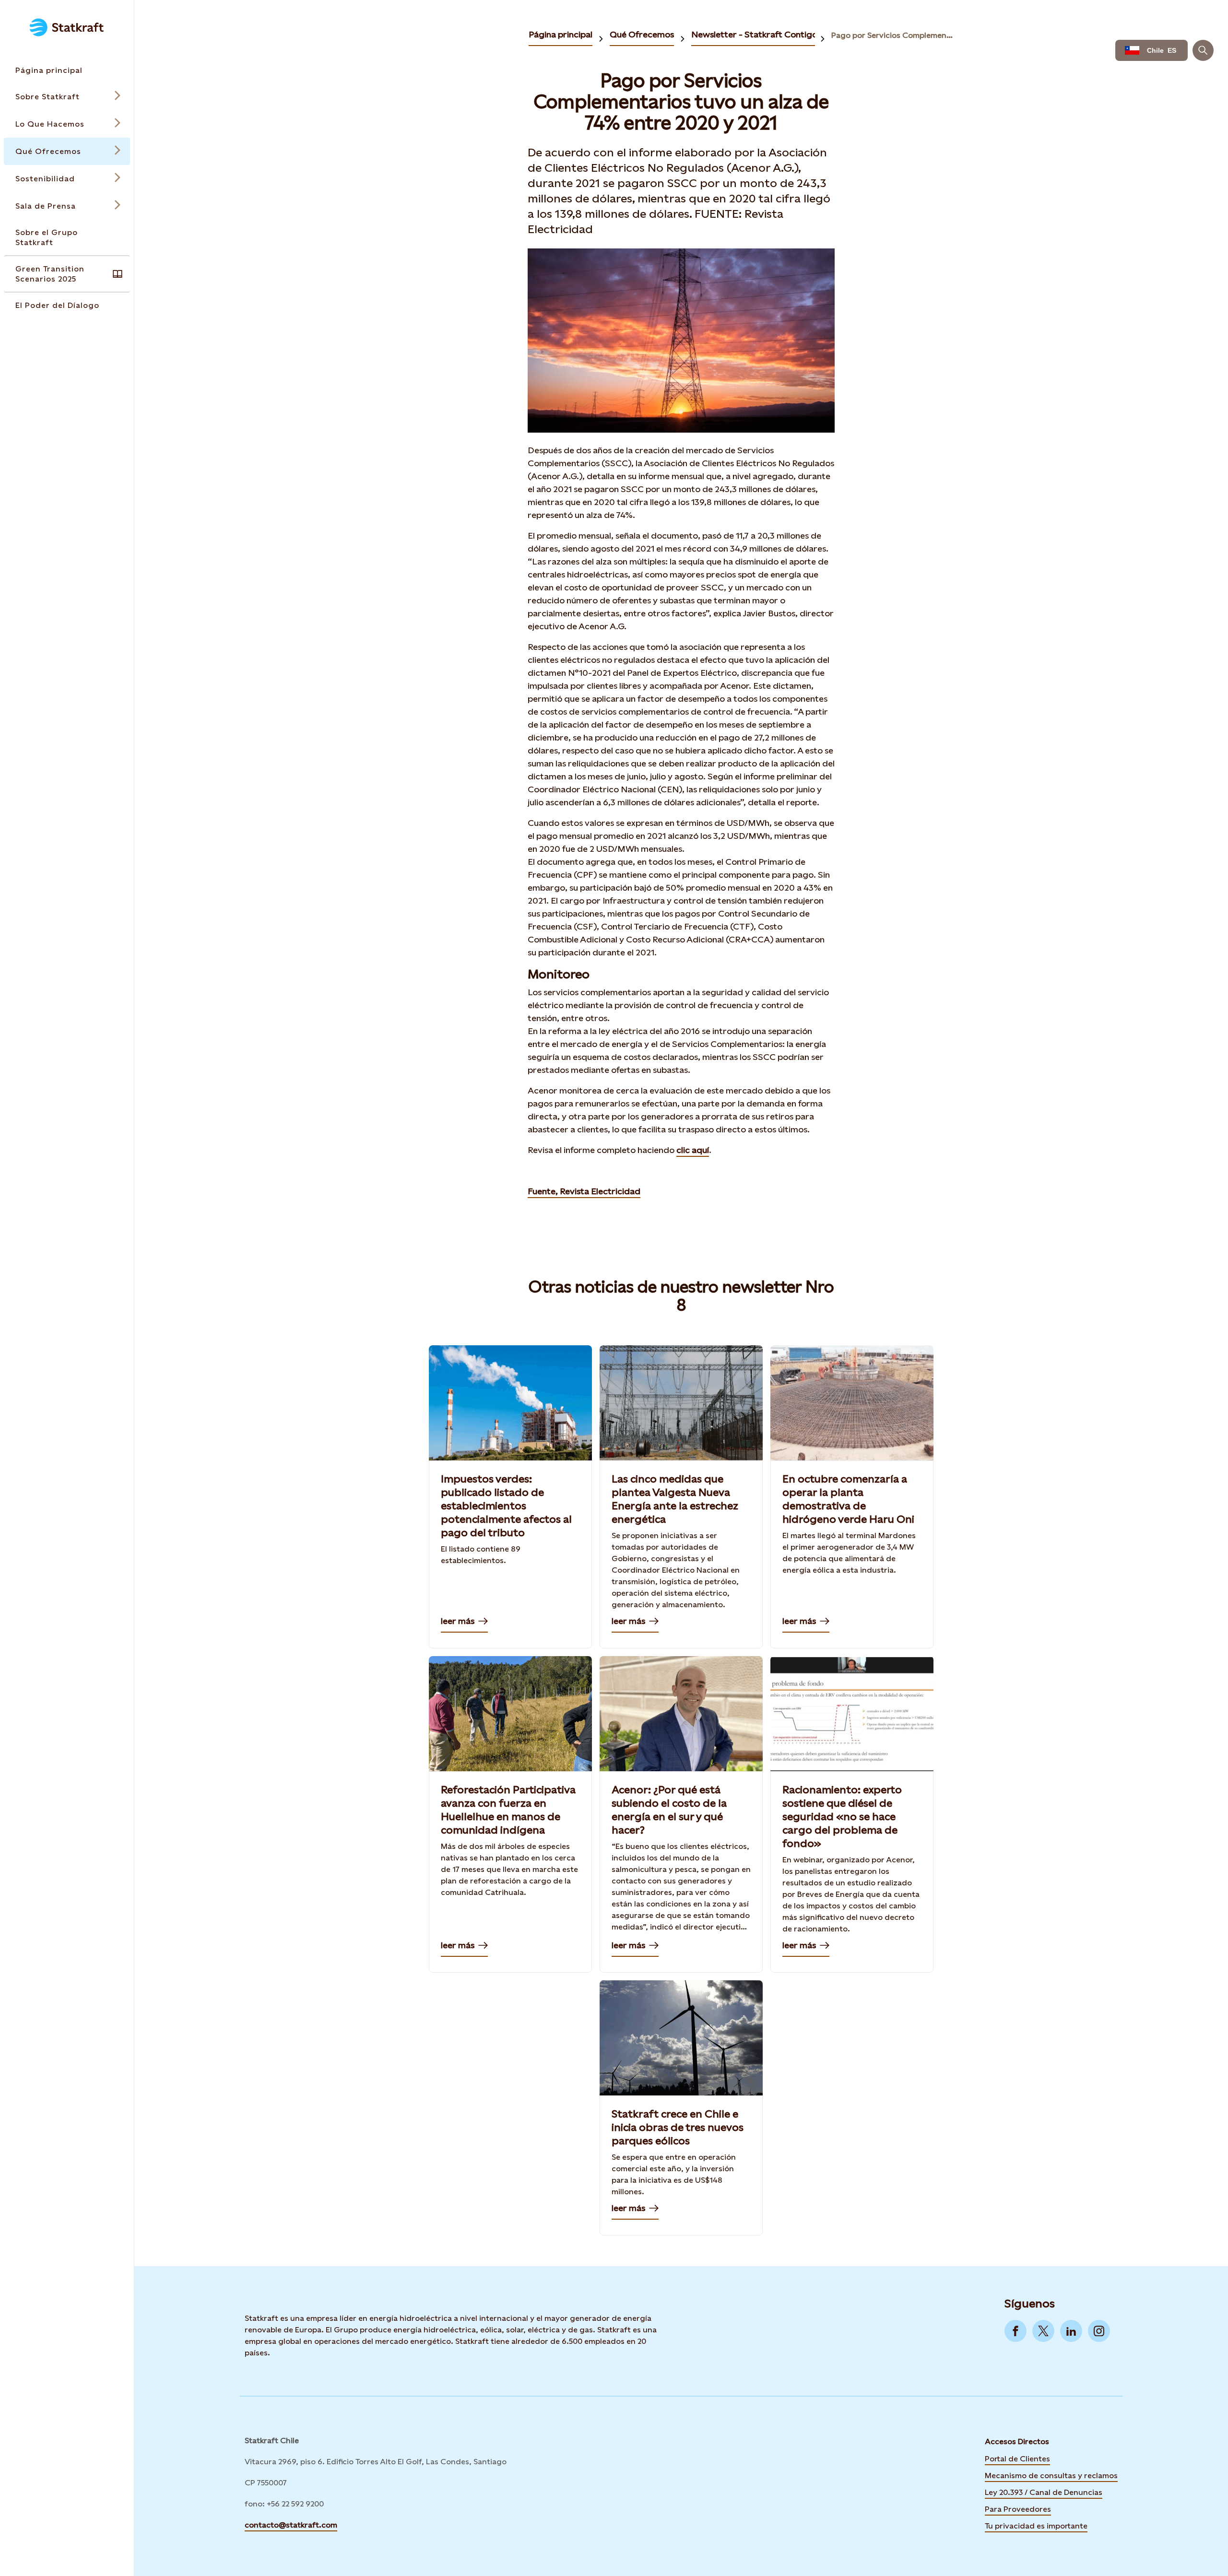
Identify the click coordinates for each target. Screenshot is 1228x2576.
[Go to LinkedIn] (1071, 2331)
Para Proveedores (1018, 2509)
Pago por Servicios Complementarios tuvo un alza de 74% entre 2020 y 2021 (893, 35)
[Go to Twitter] (1043, 2331)
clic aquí (693, 1150)
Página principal (561, 34)
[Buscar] (1203, 50)
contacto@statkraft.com (291, 2525)
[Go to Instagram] (1099, 2331)
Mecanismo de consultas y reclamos (1051, 2476)
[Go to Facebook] (1015, 2331)
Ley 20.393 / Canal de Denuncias (1044, 2492)
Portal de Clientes (1017, 2459)
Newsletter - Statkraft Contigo (754, 34)
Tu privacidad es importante (1036, 2526)
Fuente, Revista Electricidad (584, 1191)
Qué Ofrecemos (642, 34)
